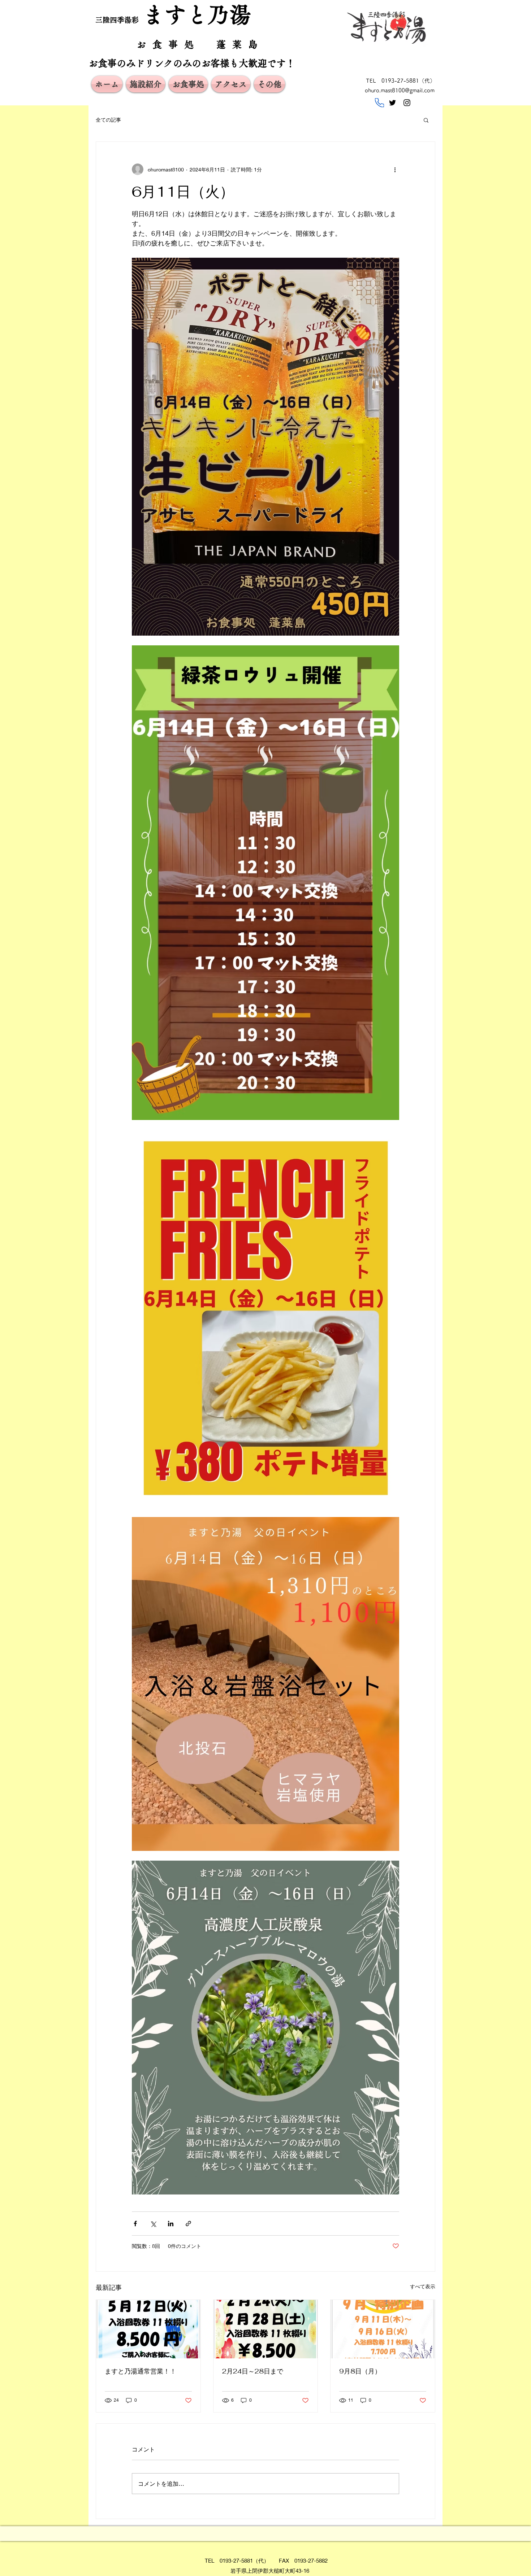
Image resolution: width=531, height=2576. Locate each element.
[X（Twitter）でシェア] (153, 2224)
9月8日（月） (360, 2371)
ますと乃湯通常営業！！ (141, 2371)
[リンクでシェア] (188, 2224)
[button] (426, 120)
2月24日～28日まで (253, 2371)
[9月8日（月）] (383, 2329)
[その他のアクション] (395, 169)
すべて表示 (423, 2286)
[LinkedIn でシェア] (171, 2224)
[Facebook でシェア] (135, 2224)
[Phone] (379, 103)
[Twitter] (392, 103)
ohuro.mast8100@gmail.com (400, 90)
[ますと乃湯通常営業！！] (148, 2329)
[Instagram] (407, 103)
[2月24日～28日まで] (266, 2329)
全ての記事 (108, 120)
